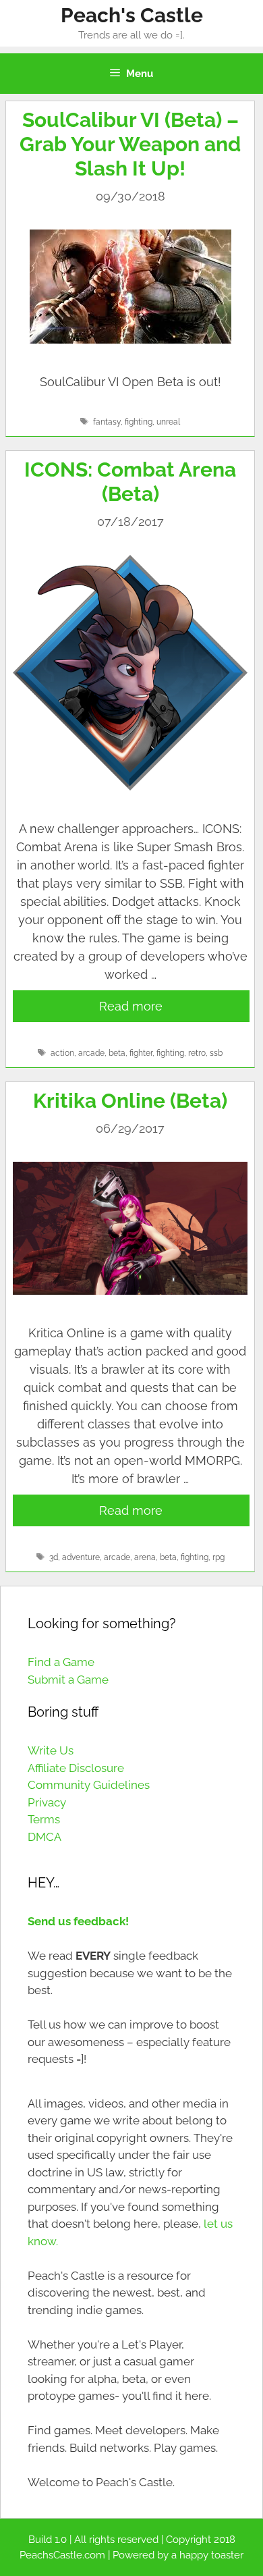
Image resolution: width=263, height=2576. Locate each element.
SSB (216, 1053)
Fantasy (107, 422)
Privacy (47, 1802)
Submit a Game (68, 1680)
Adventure (81, 1557)
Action (62, 1053)
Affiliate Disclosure (76, 1768)
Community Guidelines (89, 1785)
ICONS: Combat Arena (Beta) (130, 482)
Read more (131, 1006)
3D (54, 1557)
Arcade (91, 1053)
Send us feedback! (78, 1921)
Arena (145, 1557)
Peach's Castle (132, 15)
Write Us (51, 1750)
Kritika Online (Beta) (130, 1101)
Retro (197, 1053)
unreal (168, 422)
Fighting (139, 422)
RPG (218, 1557)
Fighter (141, 1053)
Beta (117, 1053)
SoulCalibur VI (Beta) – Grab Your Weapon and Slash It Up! (130, 144)
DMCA (45, 1837)
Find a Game (61, 1662)
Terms (44, 1819)
